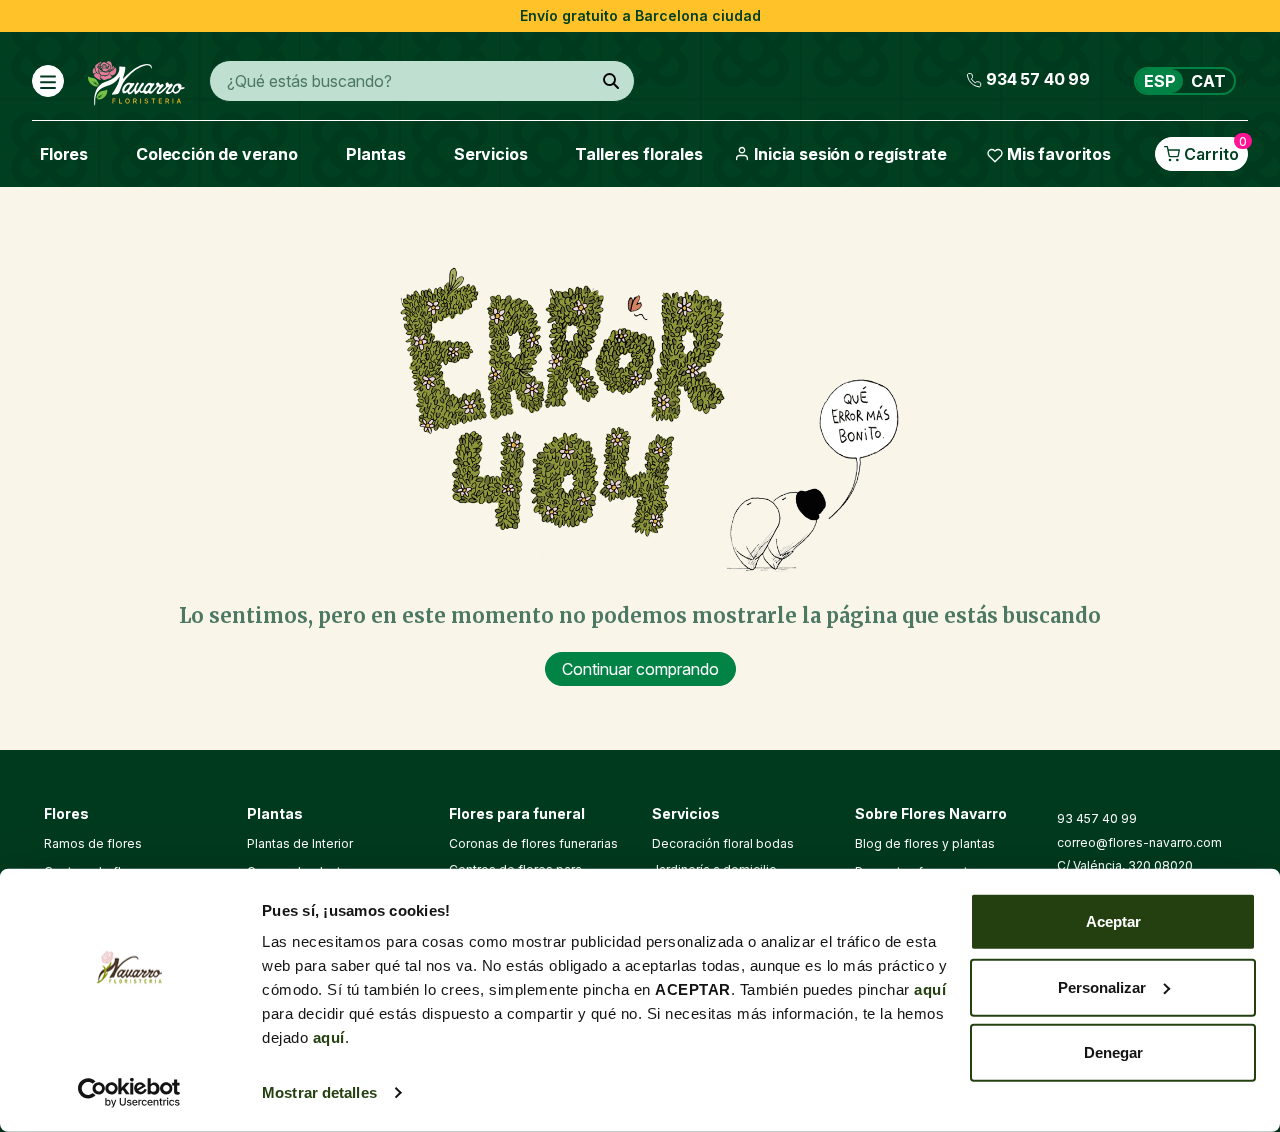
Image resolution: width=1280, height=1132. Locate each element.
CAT (1208, 81)
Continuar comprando (640, 669)
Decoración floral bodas (723, 843)
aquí (930, 989)
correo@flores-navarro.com (1139, 842)
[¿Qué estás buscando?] (611, 81)
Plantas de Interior (300, 843)
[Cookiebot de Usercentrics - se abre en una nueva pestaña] (129, 1093)
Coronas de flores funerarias (533, 843)
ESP (1160, 81)
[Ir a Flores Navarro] (136, 79)
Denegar (1113, 1052)
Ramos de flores (93, 843)
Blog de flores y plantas (925, 843)
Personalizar (1102, 986)
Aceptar (1113, 921)
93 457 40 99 (1097, 818)
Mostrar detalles (319, 1092)
